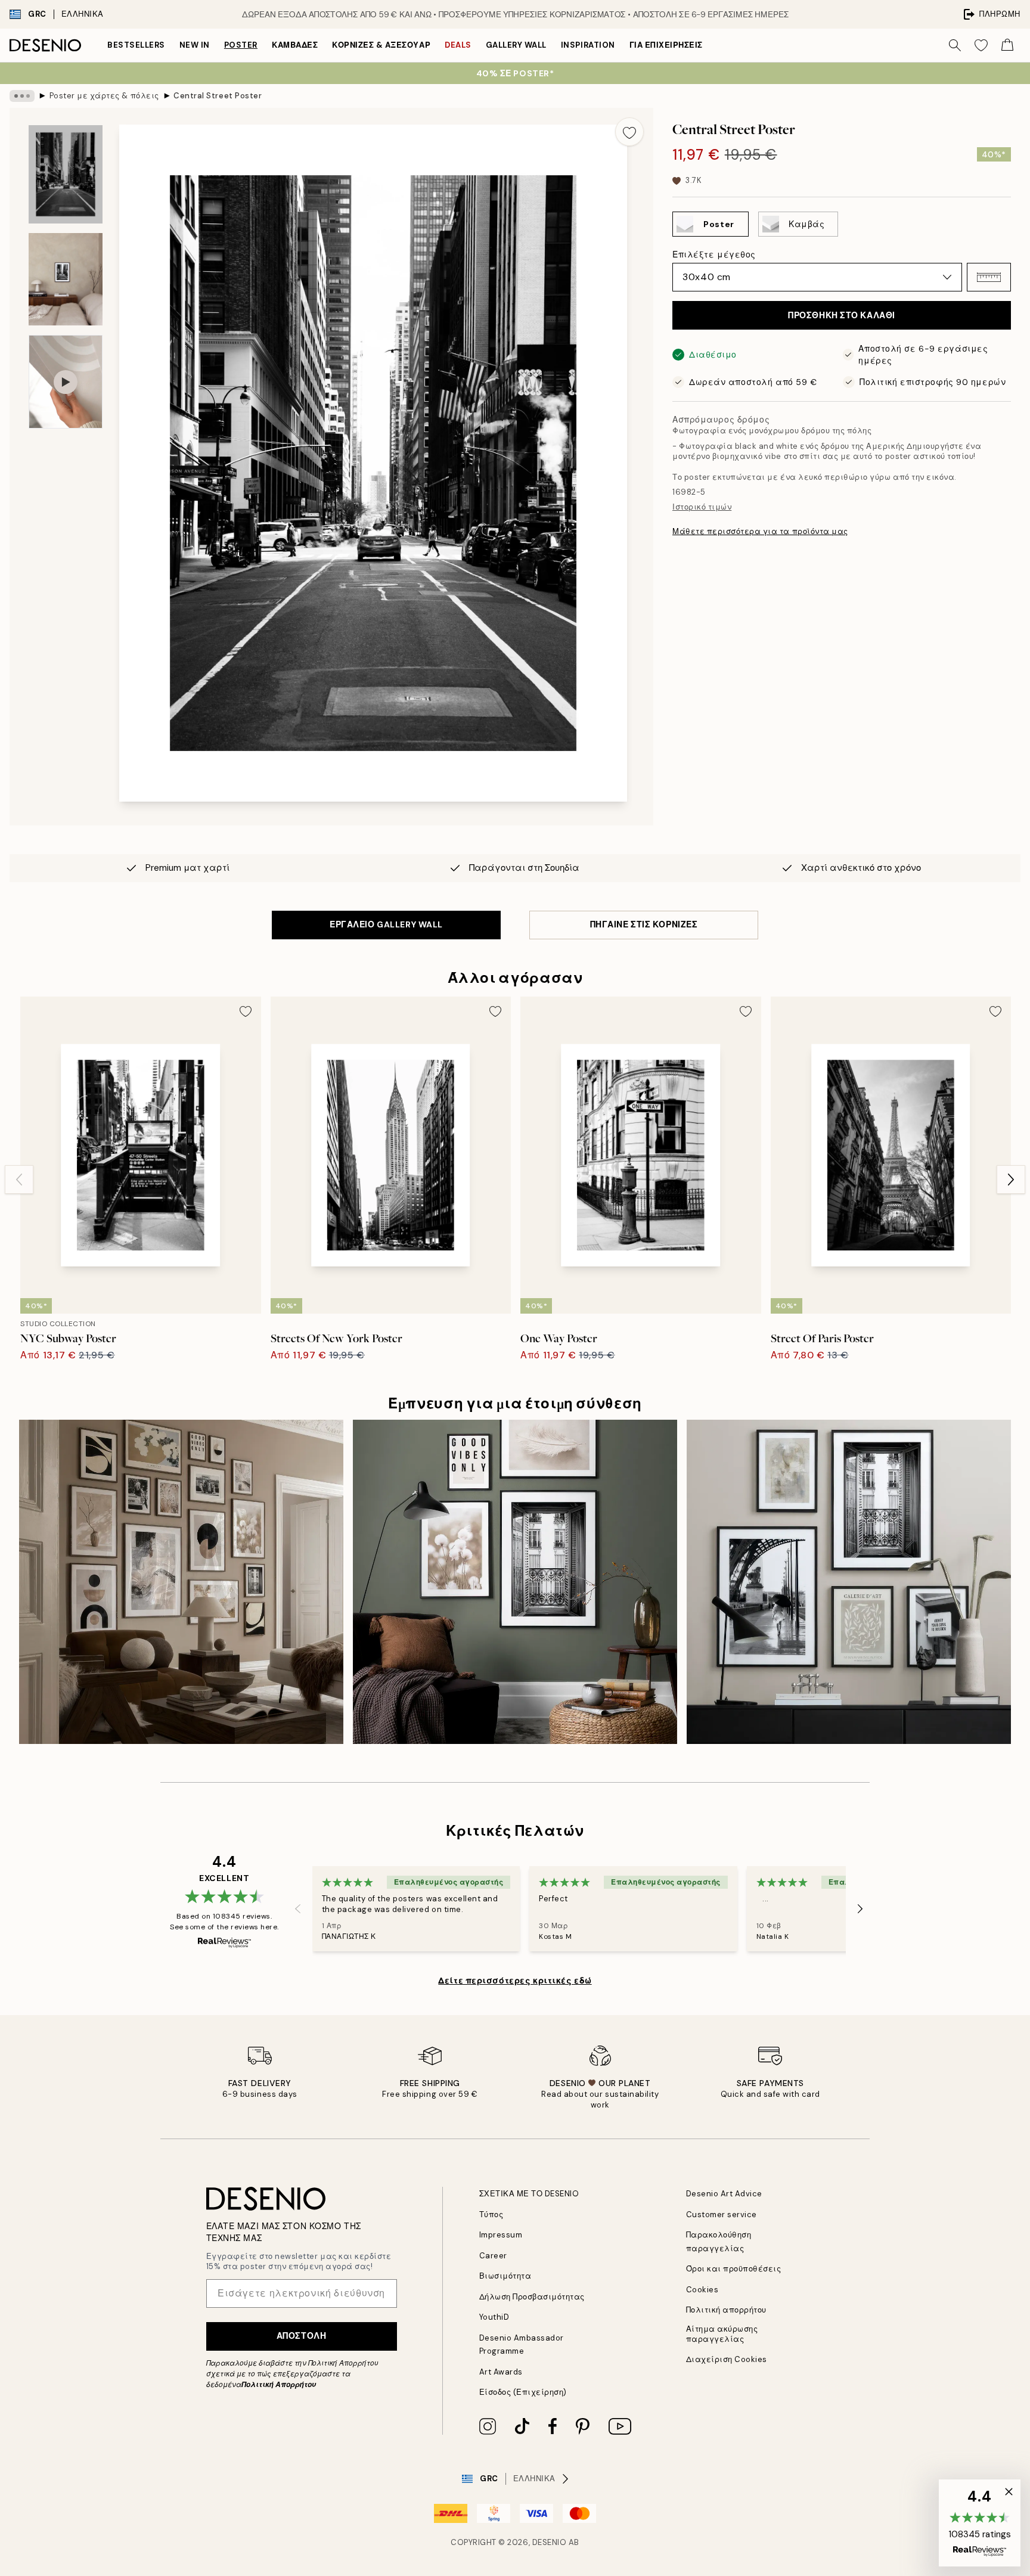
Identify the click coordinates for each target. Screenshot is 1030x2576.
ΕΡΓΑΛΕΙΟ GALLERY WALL (386, 924)
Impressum (501, 2235)
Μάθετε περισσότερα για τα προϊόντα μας (760, 531)
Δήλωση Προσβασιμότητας (532, 2297)
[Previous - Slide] (19, 1180)
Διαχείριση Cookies (727, 2359)
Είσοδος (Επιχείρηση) (523, 2392)
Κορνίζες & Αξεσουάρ (381, 45)
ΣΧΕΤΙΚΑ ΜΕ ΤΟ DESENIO (529, 2194)
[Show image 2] (66, 279)
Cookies (702, 2290)
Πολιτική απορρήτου (726, 2310)
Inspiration (588, 45)
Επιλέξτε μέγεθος (714, 255)
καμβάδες (295, 45)
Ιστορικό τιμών (702, 507)
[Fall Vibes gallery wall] (515, 1582)
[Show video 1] (66, 382)
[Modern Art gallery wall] (849, 1582)
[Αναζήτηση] (955, 45)
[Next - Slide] (1011, 1180)
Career (493, 2256)
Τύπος (491, 2215)
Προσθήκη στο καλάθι (842, 315)
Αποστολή (301, 2336)
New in (195, 45)
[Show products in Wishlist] (981, 45)
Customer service (722, 2215)
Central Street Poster (218, 96)
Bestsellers (136, 45)
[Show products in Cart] (1007, 45)
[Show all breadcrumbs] (22, 96)
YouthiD (494, 2317)
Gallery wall (516, 45)
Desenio (550, 2542)
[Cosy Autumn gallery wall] (181, 1582)
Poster (241, 45)
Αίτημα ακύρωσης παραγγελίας (722, 2334)
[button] (989, 277)
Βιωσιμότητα (505, 2276)
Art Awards (501, 2372)
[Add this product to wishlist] (629, 132)
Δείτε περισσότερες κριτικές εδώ (515, 1981)
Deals (458, 45)
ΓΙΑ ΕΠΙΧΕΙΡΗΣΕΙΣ (666, 45)
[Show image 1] (66, 174)
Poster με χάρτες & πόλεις (104, 96)
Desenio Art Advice (724, 2194)
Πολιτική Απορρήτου (279, 2385)
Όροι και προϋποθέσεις (734, 2269)
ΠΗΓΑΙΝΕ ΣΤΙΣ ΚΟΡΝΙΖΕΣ (644, 924)
